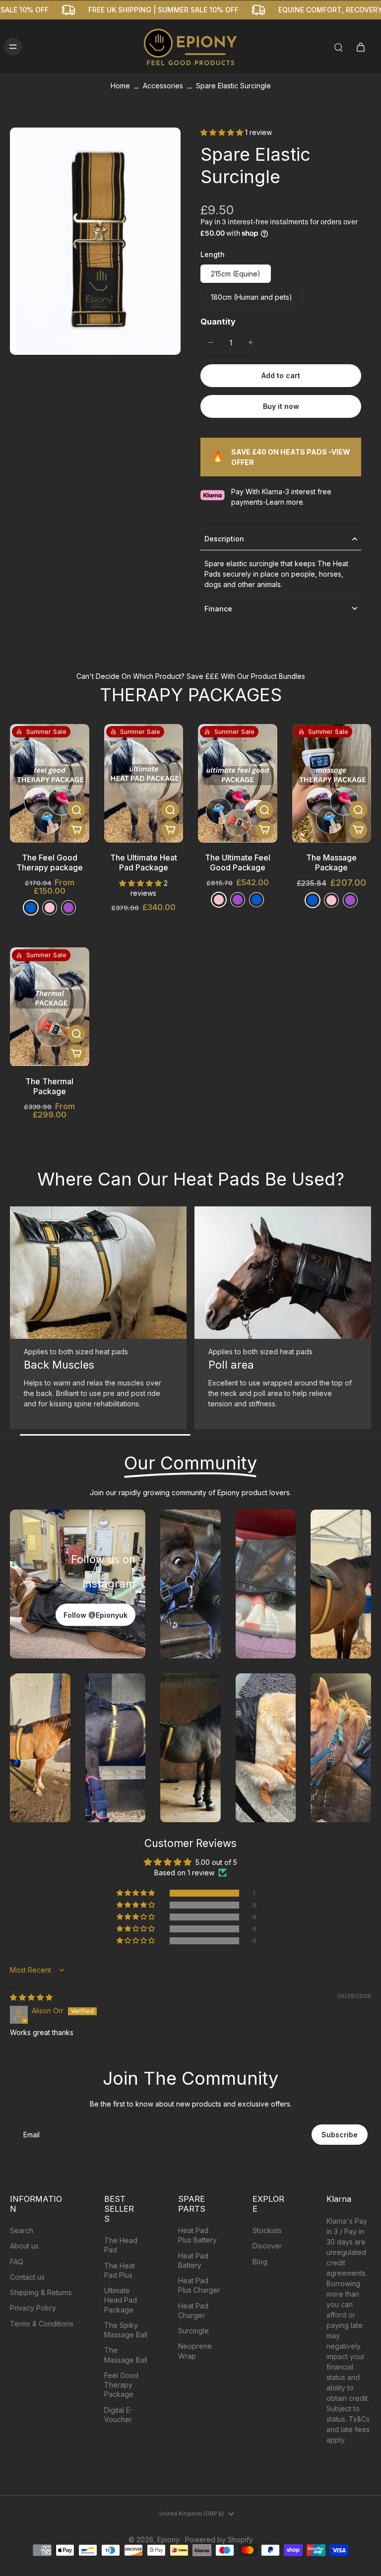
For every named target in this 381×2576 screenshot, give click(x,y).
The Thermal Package (49, 1086)
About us (24, 2246)
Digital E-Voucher (119, 2415)
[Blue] (31, 908)
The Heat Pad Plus (120, 2270)
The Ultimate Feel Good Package (238, 862)
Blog (260, 2262)
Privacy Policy (33, 2308)
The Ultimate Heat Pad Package (144, 862)
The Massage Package (331, 862)
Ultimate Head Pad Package (121, 2300)
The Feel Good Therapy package (50, 862)
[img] (31, 1997)
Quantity (218, 322)
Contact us (27, 2277)
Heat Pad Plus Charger (199, 2285)
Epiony (168, 2540)
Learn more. (285, 502)
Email (32, 2135)
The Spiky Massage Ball (126, 2330)
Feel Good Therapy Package (121, 2385)
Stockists (267, 2230)
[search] (338, 47)
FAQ (17, 2262)
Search (22, 2230)
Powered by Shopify (219, 2540)
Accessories (163, 86)
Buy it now (281, 406)
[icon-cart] (360, 47)
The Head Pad (121, 2245)
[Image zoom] (95, 241)
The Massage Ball (126, 2355)
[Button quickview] (76, 810)
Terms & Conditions (42, 2324)
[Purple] (68, 908)
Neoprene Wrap (195, 2351)
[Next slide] (363, 1321)
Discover (267, 2246)
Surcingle (193, 2331)
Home (120, 86)
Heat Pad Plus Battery (197, 2235)
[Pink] (219, 900)
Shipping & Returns (41, 2292)
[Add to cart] (76, 830)
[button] (223, 132)
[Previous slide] (18, 1321)
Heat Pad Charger (193, 2311)
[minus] (211, 342)
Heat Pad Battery (193, 2260)
